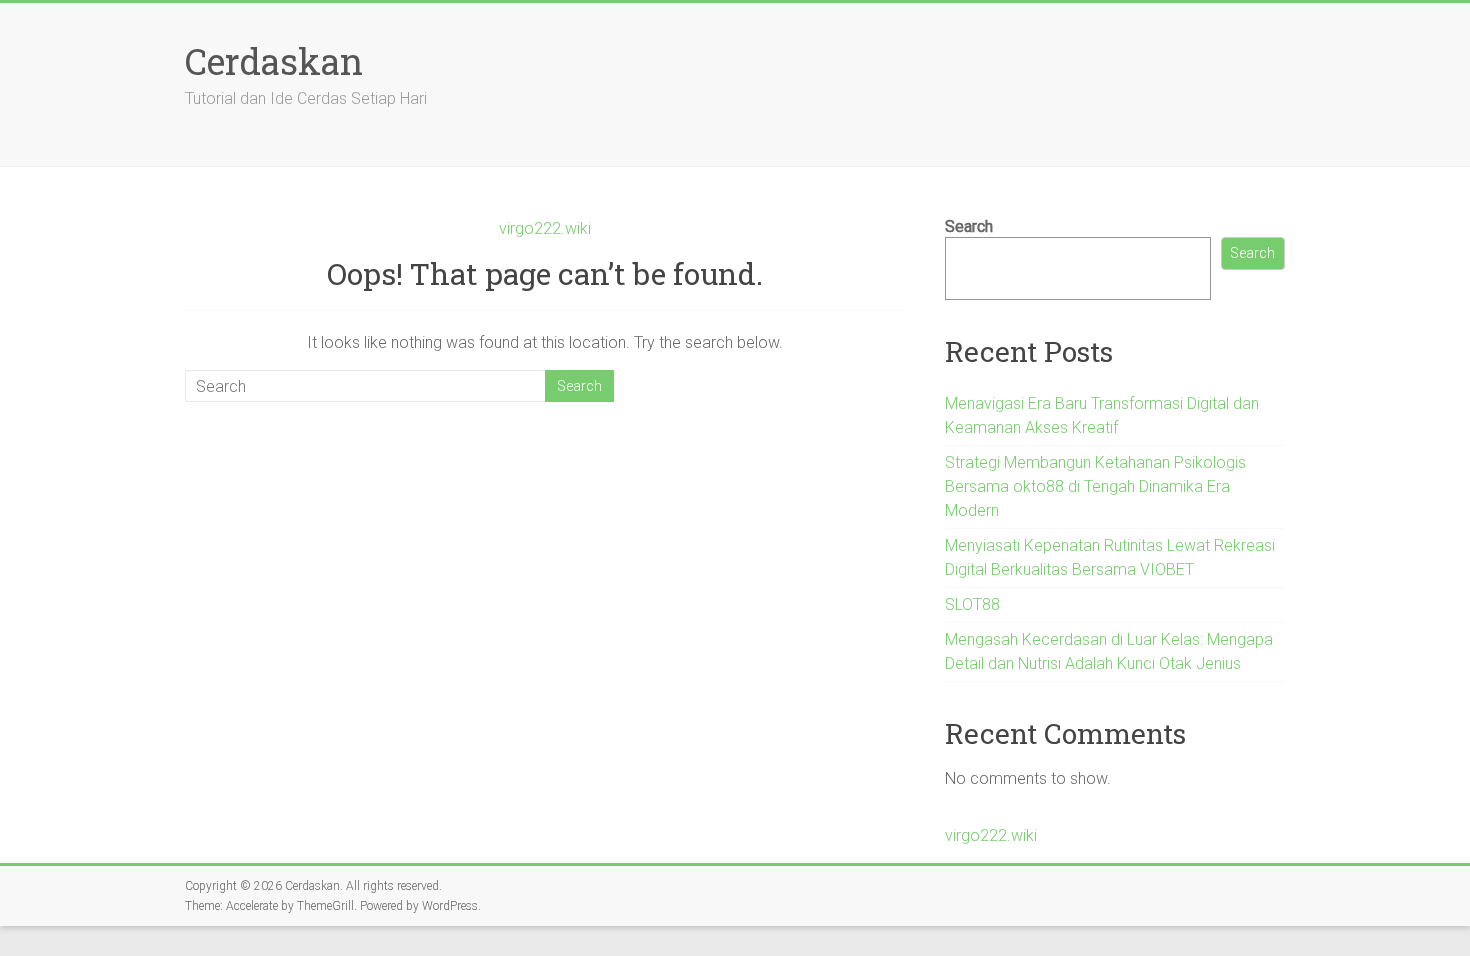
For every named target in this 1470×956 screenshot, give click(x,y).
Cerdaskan (274, 61)
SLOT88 (972, 604)
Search (969, 226)
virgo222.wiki (545, 228)
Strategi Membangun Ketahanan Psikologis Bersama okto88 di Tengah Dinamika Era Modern (1095, 486)
